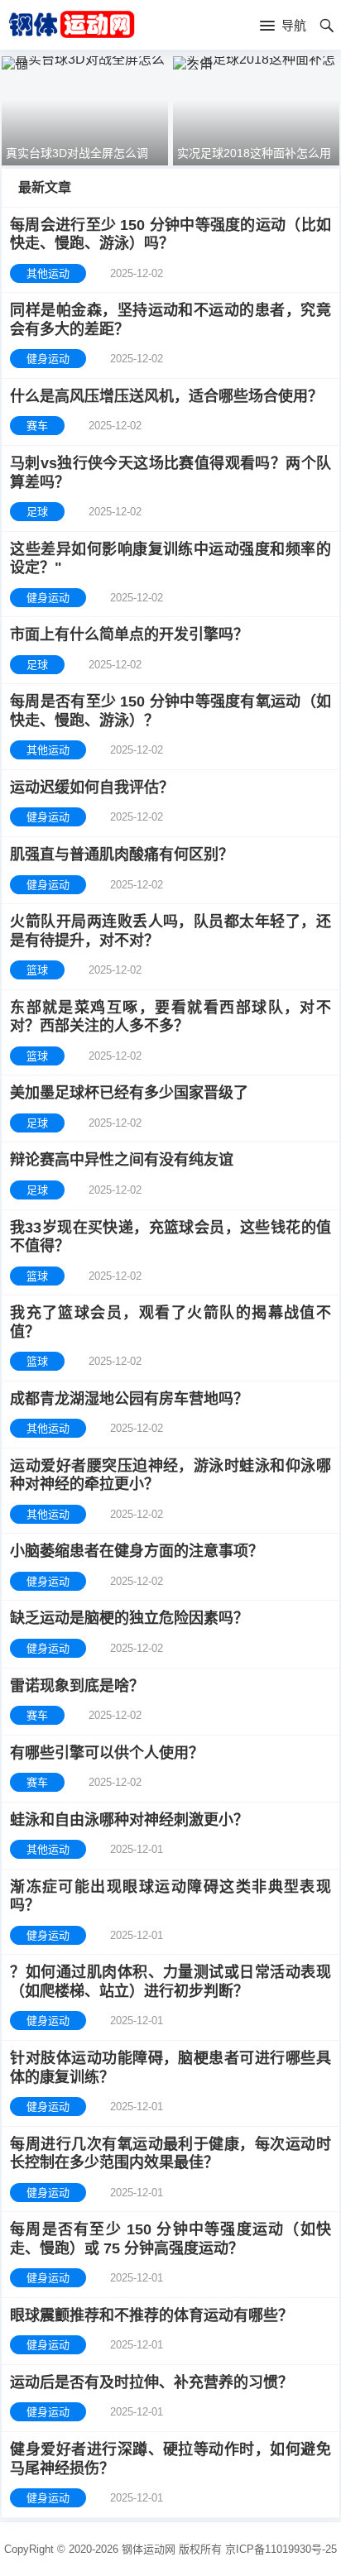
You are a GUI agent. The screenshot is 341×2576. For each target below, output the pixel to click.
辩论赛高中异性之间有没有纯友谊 (122, 1160)
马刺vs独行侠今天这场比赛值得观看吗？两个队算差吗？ (170, 473)
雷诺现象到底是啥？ (77, 1686)
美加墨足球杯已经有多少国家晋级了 (129, 1093)
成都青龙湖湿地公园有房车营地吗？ (129, 1399)
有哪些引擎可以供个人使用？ (107, 1753)
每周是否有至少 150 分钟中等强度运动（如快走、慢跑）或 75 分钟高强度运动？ (170, 2239)
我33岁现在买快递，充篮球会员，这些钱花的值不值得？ (170, 1237)
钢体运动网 (149, 2549)
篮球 (37, 970)
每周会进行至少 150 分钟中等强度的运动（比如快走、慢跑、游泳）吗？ (170, 235)
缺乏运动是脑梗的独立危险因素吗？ (129, 1618)
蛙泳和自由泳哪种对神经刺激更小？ (129, 1820)
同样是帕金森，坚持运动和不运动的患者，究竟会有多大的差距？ (170, 320)
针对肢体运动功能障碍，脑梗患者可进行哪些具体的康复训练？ (170, 2068)
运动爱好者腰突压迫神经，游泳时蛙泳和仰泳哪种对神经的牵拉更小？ (170, 1475)
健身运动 (48, 359)
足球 (37, 512)
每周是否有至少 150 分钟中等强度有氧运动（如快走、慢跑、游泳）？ (170, 711)
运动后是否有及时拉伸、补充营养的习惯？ (151, 2382)
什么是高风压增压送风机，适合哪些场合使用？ (166, 396)
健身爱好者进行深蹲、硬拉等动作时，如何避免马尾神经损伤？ (170, 2459)
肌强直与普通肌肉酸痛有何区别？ (122, 855)
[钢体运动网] (71, 24)
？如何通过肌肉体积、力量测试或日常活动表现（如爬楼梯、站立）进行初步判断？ (170, 1982)
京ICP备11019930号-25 (281, 2549)
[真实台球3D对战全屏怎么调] (85, 63)
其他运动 (48, 273)
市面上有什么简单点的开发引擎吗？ (129, 634)
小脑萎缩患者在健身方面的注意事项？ (137, 1551)
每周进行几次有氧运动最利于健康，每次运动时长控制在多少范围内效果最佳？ (170, 2154)
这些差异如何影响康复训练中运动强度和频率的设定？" (170, 559)
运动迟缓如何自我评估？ (92, 788)
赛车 (37, 426)
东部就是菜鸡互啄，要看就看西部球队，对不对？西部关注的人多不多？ (170, 1017)
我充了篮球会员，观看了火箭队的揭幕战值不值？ (170, 1322)
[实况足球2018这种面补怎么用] (256, 63)
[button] (283, 26)
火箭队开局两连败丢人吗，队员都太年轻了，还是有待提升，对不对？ (170, 931)
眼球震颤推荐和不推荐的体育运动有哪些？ (151, 2315)
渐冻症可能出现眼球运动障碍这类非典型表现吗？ (170, 1896)
